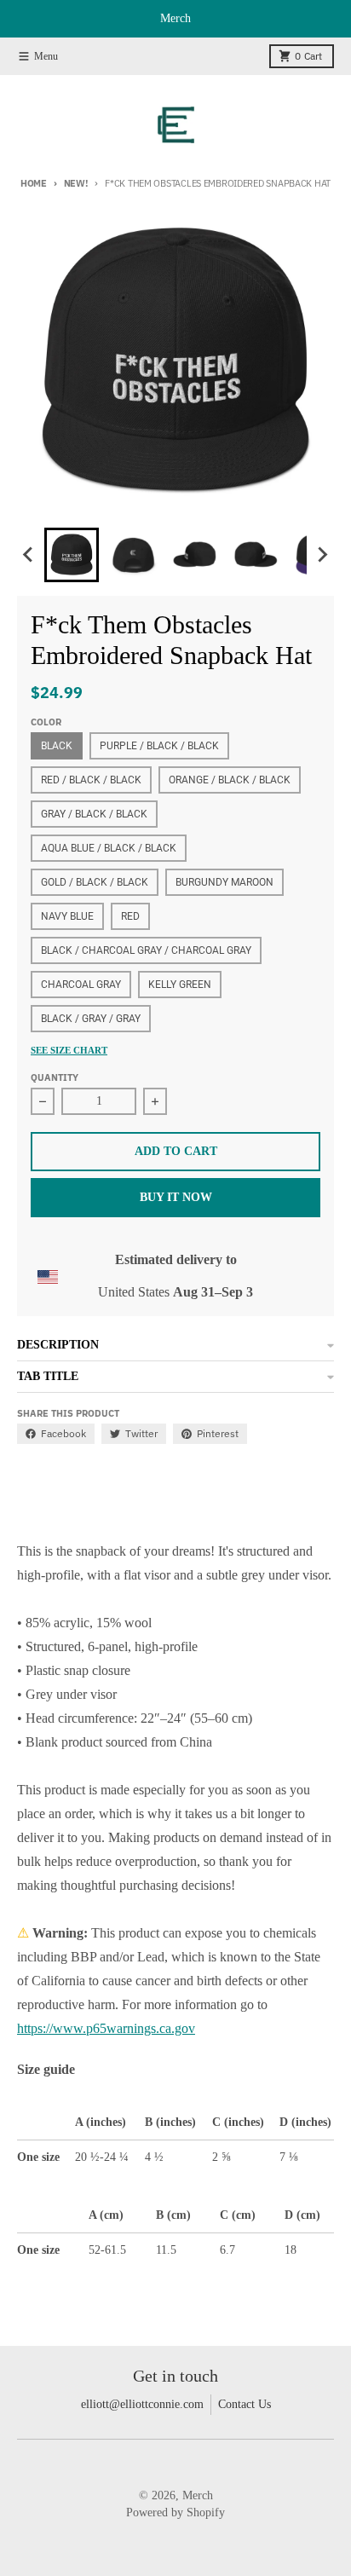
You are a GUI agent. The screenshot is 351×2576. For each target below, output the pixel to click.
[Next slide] (322, 555)
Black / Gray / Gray (91, 1019)
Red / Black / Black (91, 780)
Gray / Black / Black (94, 814)
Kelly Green (180, 985)
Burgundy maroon (224, 882)
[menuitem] (72, 555)
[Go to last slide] (29, 555)
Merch (198, 2495)
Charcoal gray (81, 985)
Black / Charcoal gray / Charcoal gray (146, 950)
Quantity (55, 1077)
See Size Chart (69, 1050)
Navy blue (67, 916)
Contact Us (245, 2404)
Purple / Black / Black (159, 746)
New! (76, 183)
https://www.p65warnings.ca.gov (106, 2028)
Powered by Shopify (175, 2512)
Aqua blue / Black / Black (109, 848)
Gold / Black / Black (95, 882)
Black (57, 746)
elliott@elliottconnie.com (142, 2404)
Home (34, 183)
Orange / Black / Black (230, 780)
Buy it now (176, 1197)
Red (130, 916)
